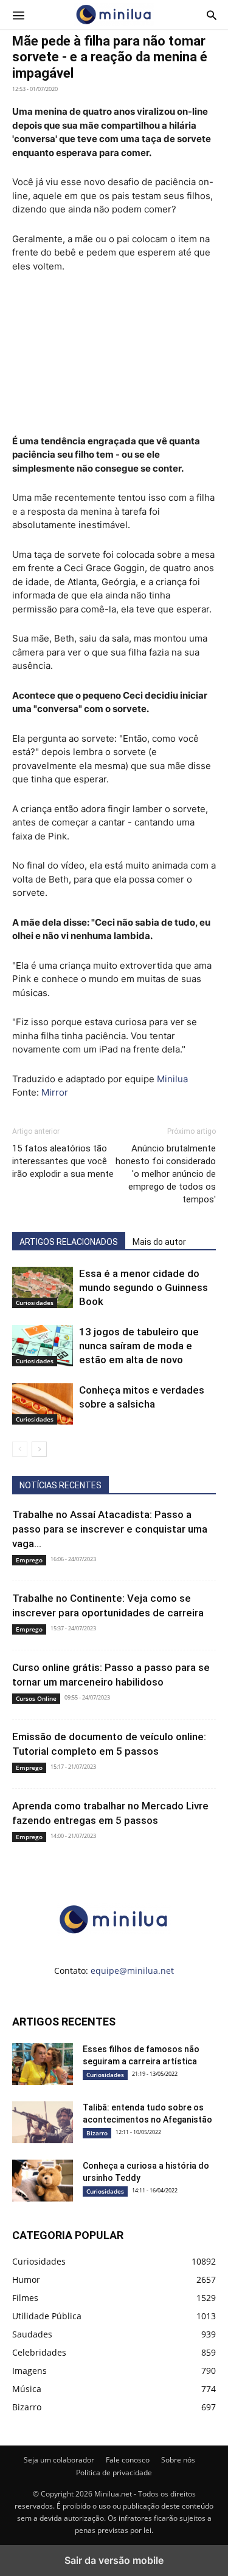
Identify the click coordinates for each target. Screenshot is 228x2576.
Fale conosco (128, 2460)
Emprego (29, 1560)
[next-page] (39, 1449)
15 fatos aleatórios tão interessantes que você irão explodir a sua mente (63, 1161)
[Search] (212, 15)
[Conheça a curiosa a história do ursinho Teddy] (43, 2181)
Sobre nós (178, 2460)
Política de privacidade (114, 2473)
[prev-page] (20, 1449)
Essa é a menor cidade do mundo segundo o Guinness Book (143, 1287)
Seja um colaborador (59, 2460)
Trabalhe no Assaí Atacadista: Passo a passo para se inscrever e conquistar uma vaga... (110, 1529)
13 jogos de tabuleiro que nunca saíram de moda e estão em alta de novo (139, 1346)
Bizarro (97, 2133)
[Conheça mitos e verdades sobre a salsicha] (43, 1404)
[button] (18, 15)
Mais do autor (159, 1242)
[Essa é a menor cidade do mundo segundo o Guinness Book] (43, 1288)
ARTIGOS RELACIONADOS (69, 1242)
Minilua (172, 1079)
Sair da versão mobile (114, 2560)
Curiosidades (35, 1303)
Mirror (55, 1092)
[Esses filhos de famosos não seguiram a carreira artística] (43, 2064)
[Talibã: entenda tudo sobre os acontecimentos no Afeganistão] (43, 2123)
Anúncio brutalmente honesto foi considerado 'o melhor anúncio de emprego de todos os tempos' (166, 1174)
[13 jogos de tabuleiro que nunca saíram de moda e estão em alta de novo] (43, 1346)
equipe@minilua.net (132, 1971)
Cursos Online (36, 1698)
